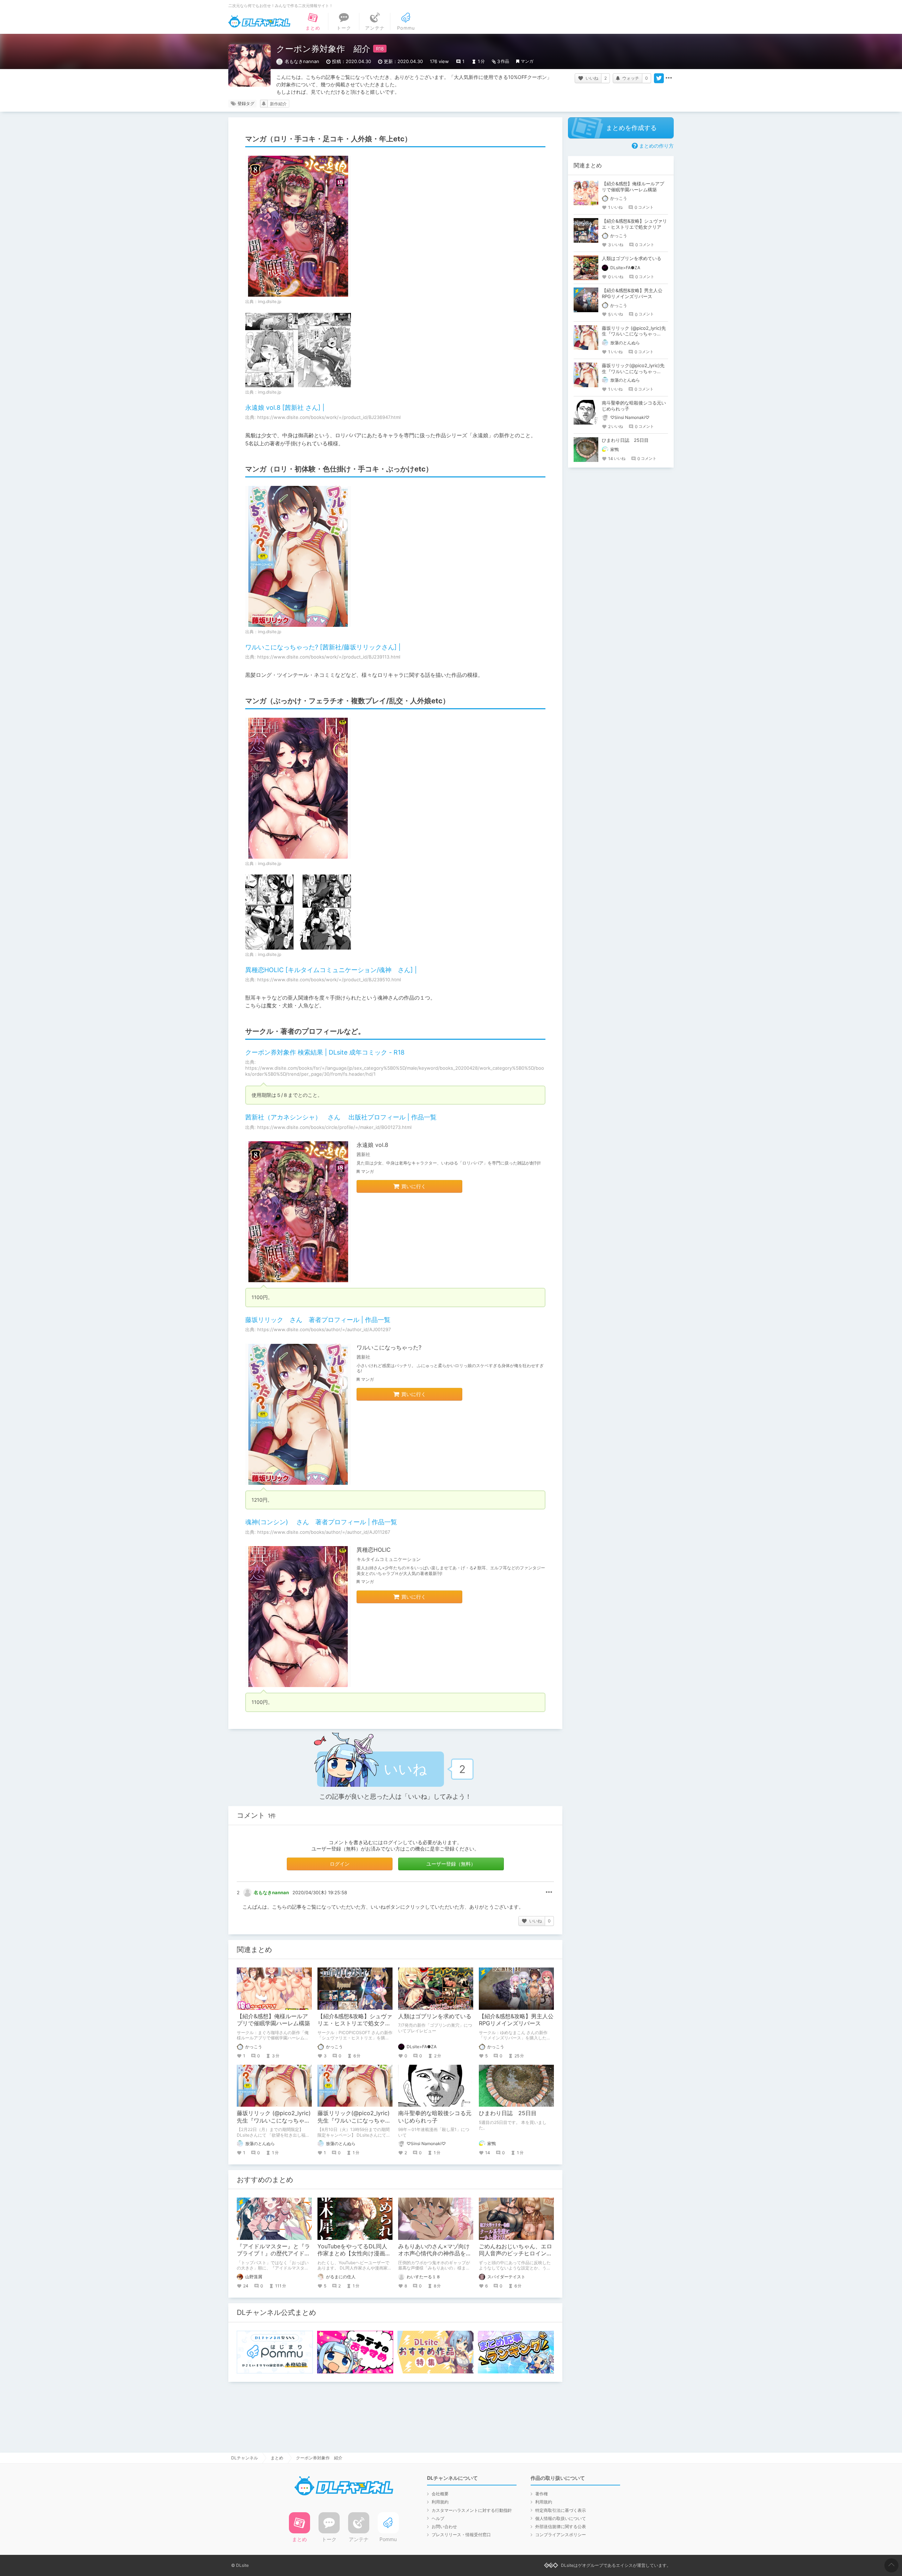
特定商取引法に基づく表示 (561, 2510)
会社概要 (440, 2494)
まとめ (277, 2458)
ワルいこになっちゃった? (389, 1347)
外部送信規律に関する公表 (561, 2526)
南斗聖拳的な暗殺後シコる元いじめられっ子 (435, 2117)
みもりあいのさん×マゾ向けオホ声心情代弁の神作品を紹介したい (435, 2254)
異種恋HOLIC (374, 1550)
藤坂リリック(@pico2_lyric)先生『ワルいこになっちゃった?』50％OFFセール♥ (354, 2120)
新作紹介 (278, 104)
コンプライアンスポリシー (561, 2535)
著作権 (542, 2494)
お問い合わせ (444, 2526)
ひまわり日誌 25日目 (508, 2113)
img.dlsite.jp (270, 301)
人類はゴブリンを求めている (435, 2016)
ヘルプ (438, 2518)
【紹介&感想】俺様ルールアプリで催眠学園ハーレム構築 (273, 2020)
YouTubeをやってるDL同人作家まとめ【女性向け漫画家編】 (354, 2254)
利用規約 (440, 2502)
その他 (549, 1892)
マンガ (527, 61)
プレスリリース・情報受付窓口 (461, 2535)
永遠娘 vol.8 (372, 1145)
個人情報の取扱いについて (561, 2518)
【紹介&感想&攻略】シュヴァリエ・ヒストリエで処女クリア (355, 2024)
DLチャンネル (259, 21)
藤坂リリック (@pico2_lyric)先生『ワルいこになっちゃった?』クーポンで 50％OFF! (274, 2120)
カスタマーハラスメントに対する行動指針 (472, 2510)
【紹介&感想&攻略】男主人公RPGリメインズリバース (516, 2020)
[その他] (669, 78)
